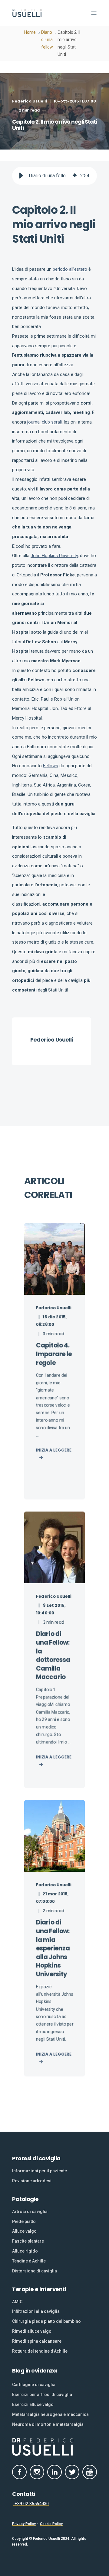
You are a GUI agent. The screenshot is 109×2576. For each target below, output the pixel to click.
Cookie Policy (51, 2524)
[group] (54, 176)
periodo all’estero (70, 269)
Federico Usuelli (30, 101)
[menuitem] (40, 2171)
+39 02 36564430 (31, 2504)
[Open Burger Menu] (94, 13)
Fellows (51, 766)
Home (30, 32)
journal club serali (45, 422)
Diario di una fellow (47, 40)
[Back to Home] (27, 13)
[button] (21, 176)
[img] (75, 176)
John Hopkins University (54, 556)
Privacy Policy (24, 2524)
